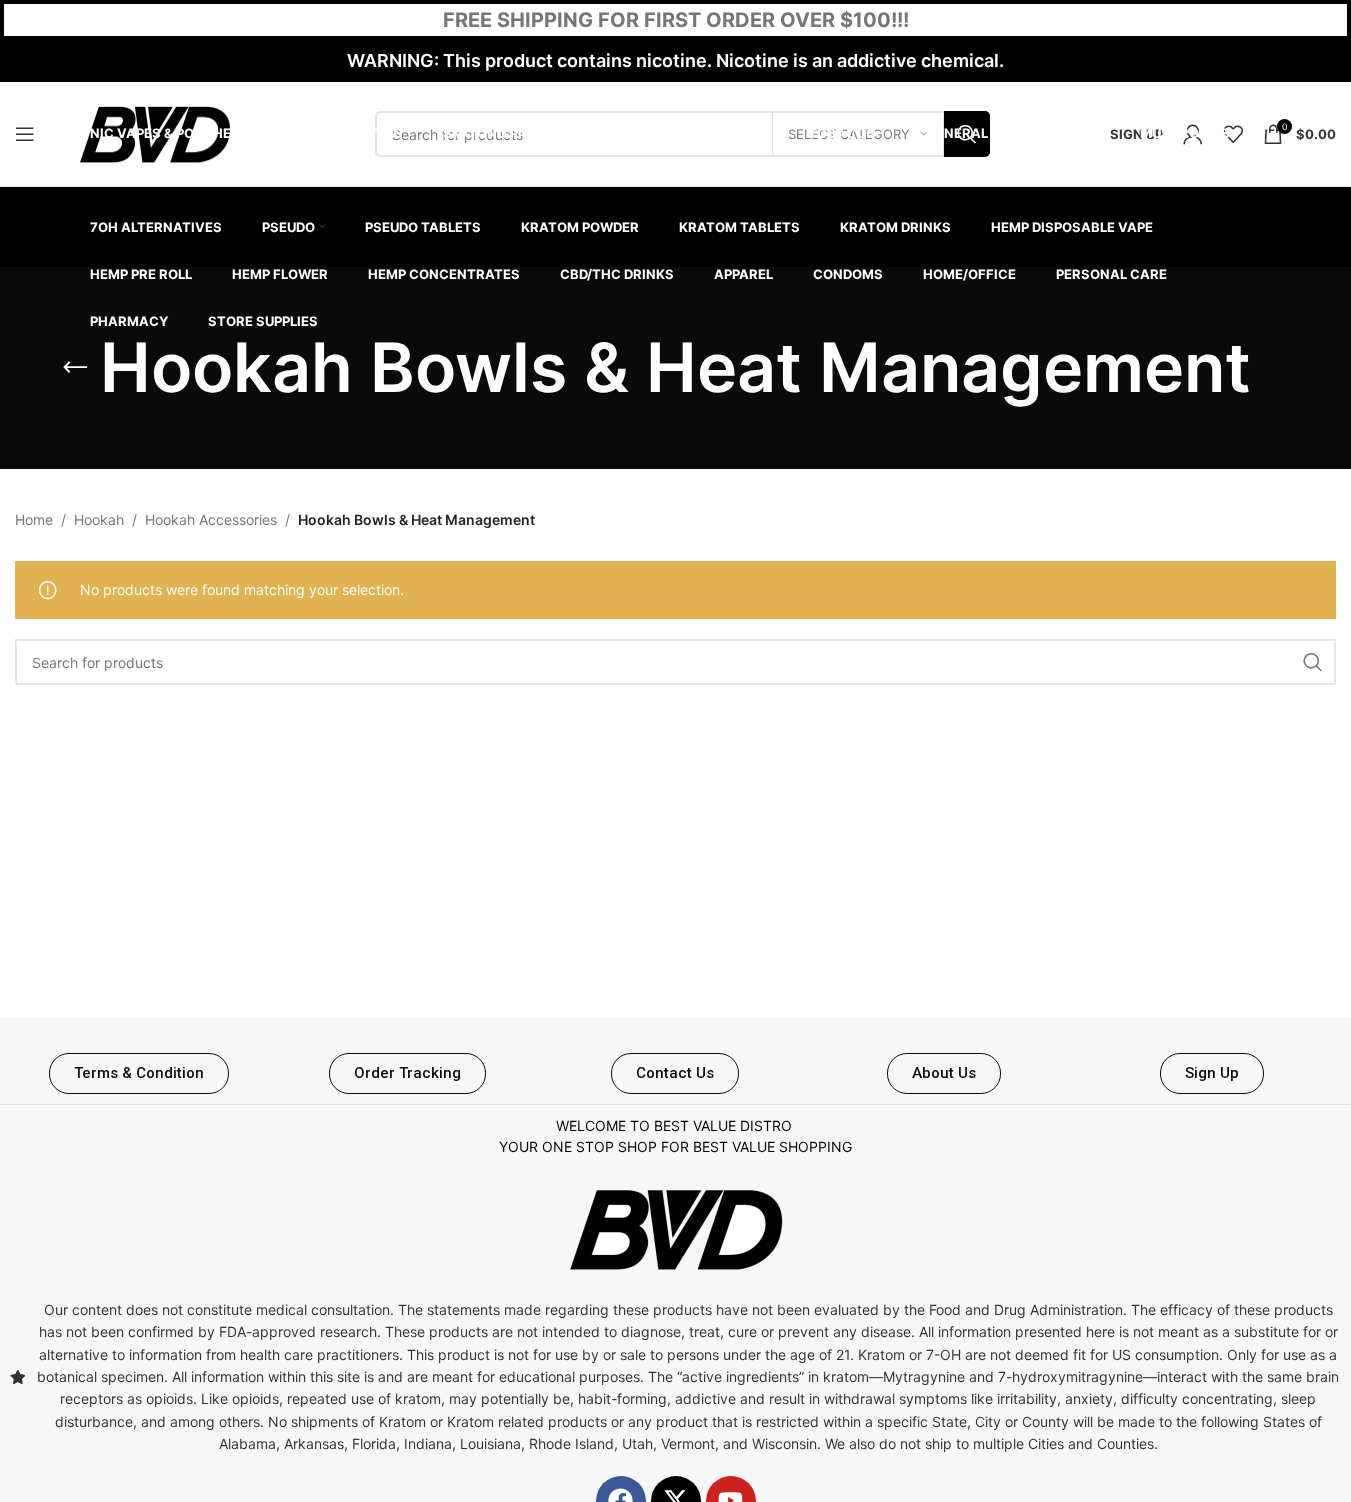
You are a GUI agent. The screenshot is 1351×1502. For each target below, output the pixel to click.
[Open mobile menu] (25, 134)
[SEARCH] (1313, 662)
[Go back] (75, 368)
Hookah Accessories (211, 519)
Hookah (99, 519)
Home (34, 519)
